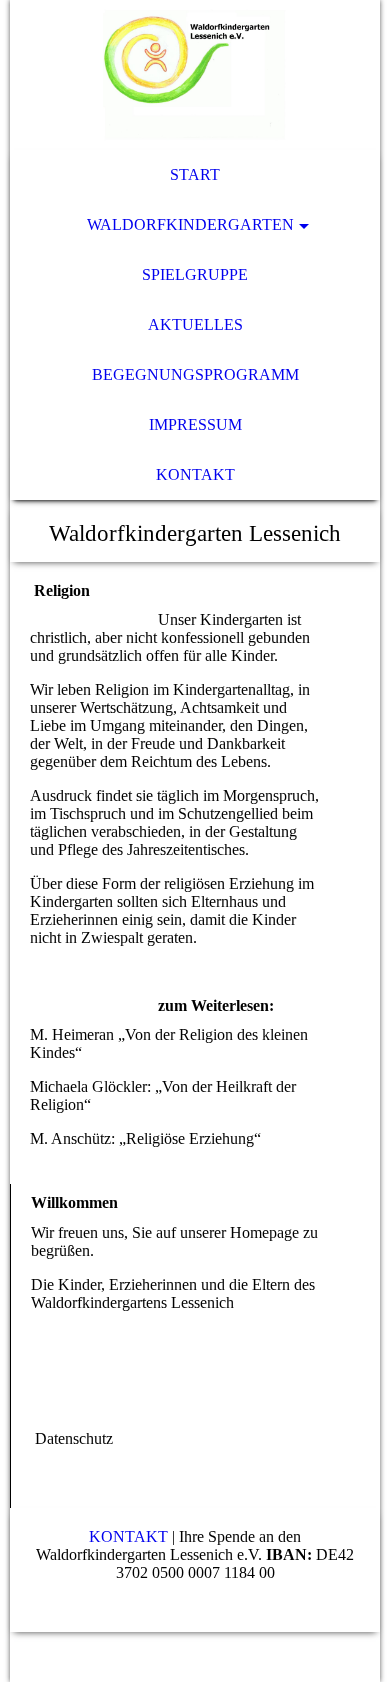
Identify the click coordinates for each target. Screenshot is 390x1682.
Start (195, 174)
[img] (195, 75)
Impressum (195, 424)
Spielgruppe (195, 274)
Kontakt (195, 474)
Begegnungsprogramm (195, 374)
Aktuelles (195, 324)
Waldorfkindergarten (190, 224)
